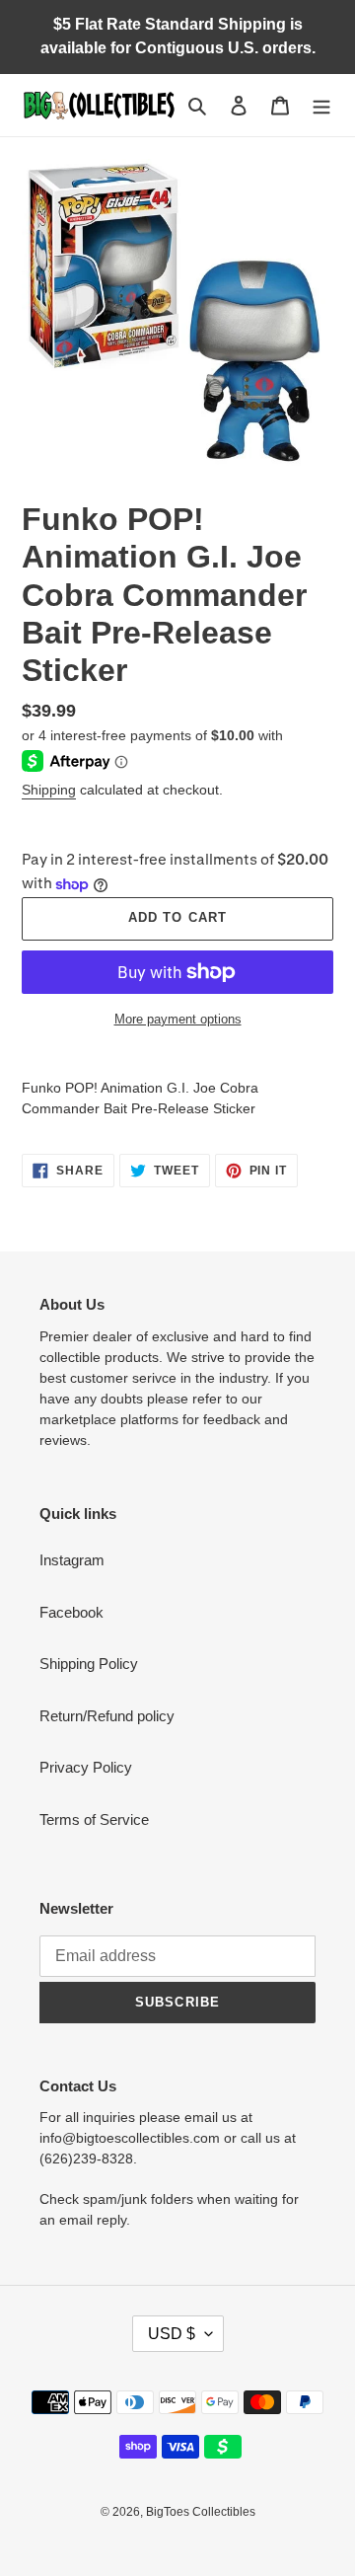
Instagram (72, 1560)
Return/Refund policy (107, 1716)
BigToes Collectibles (201, 2512)
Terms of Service (94, 1819)
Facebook (71, 1612)
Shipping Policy (89, 1664)
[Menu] (321, 105)
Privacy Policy (86, 1767)
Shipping (49, 790)
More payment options (178, 1019)
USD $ (172, 2334)
